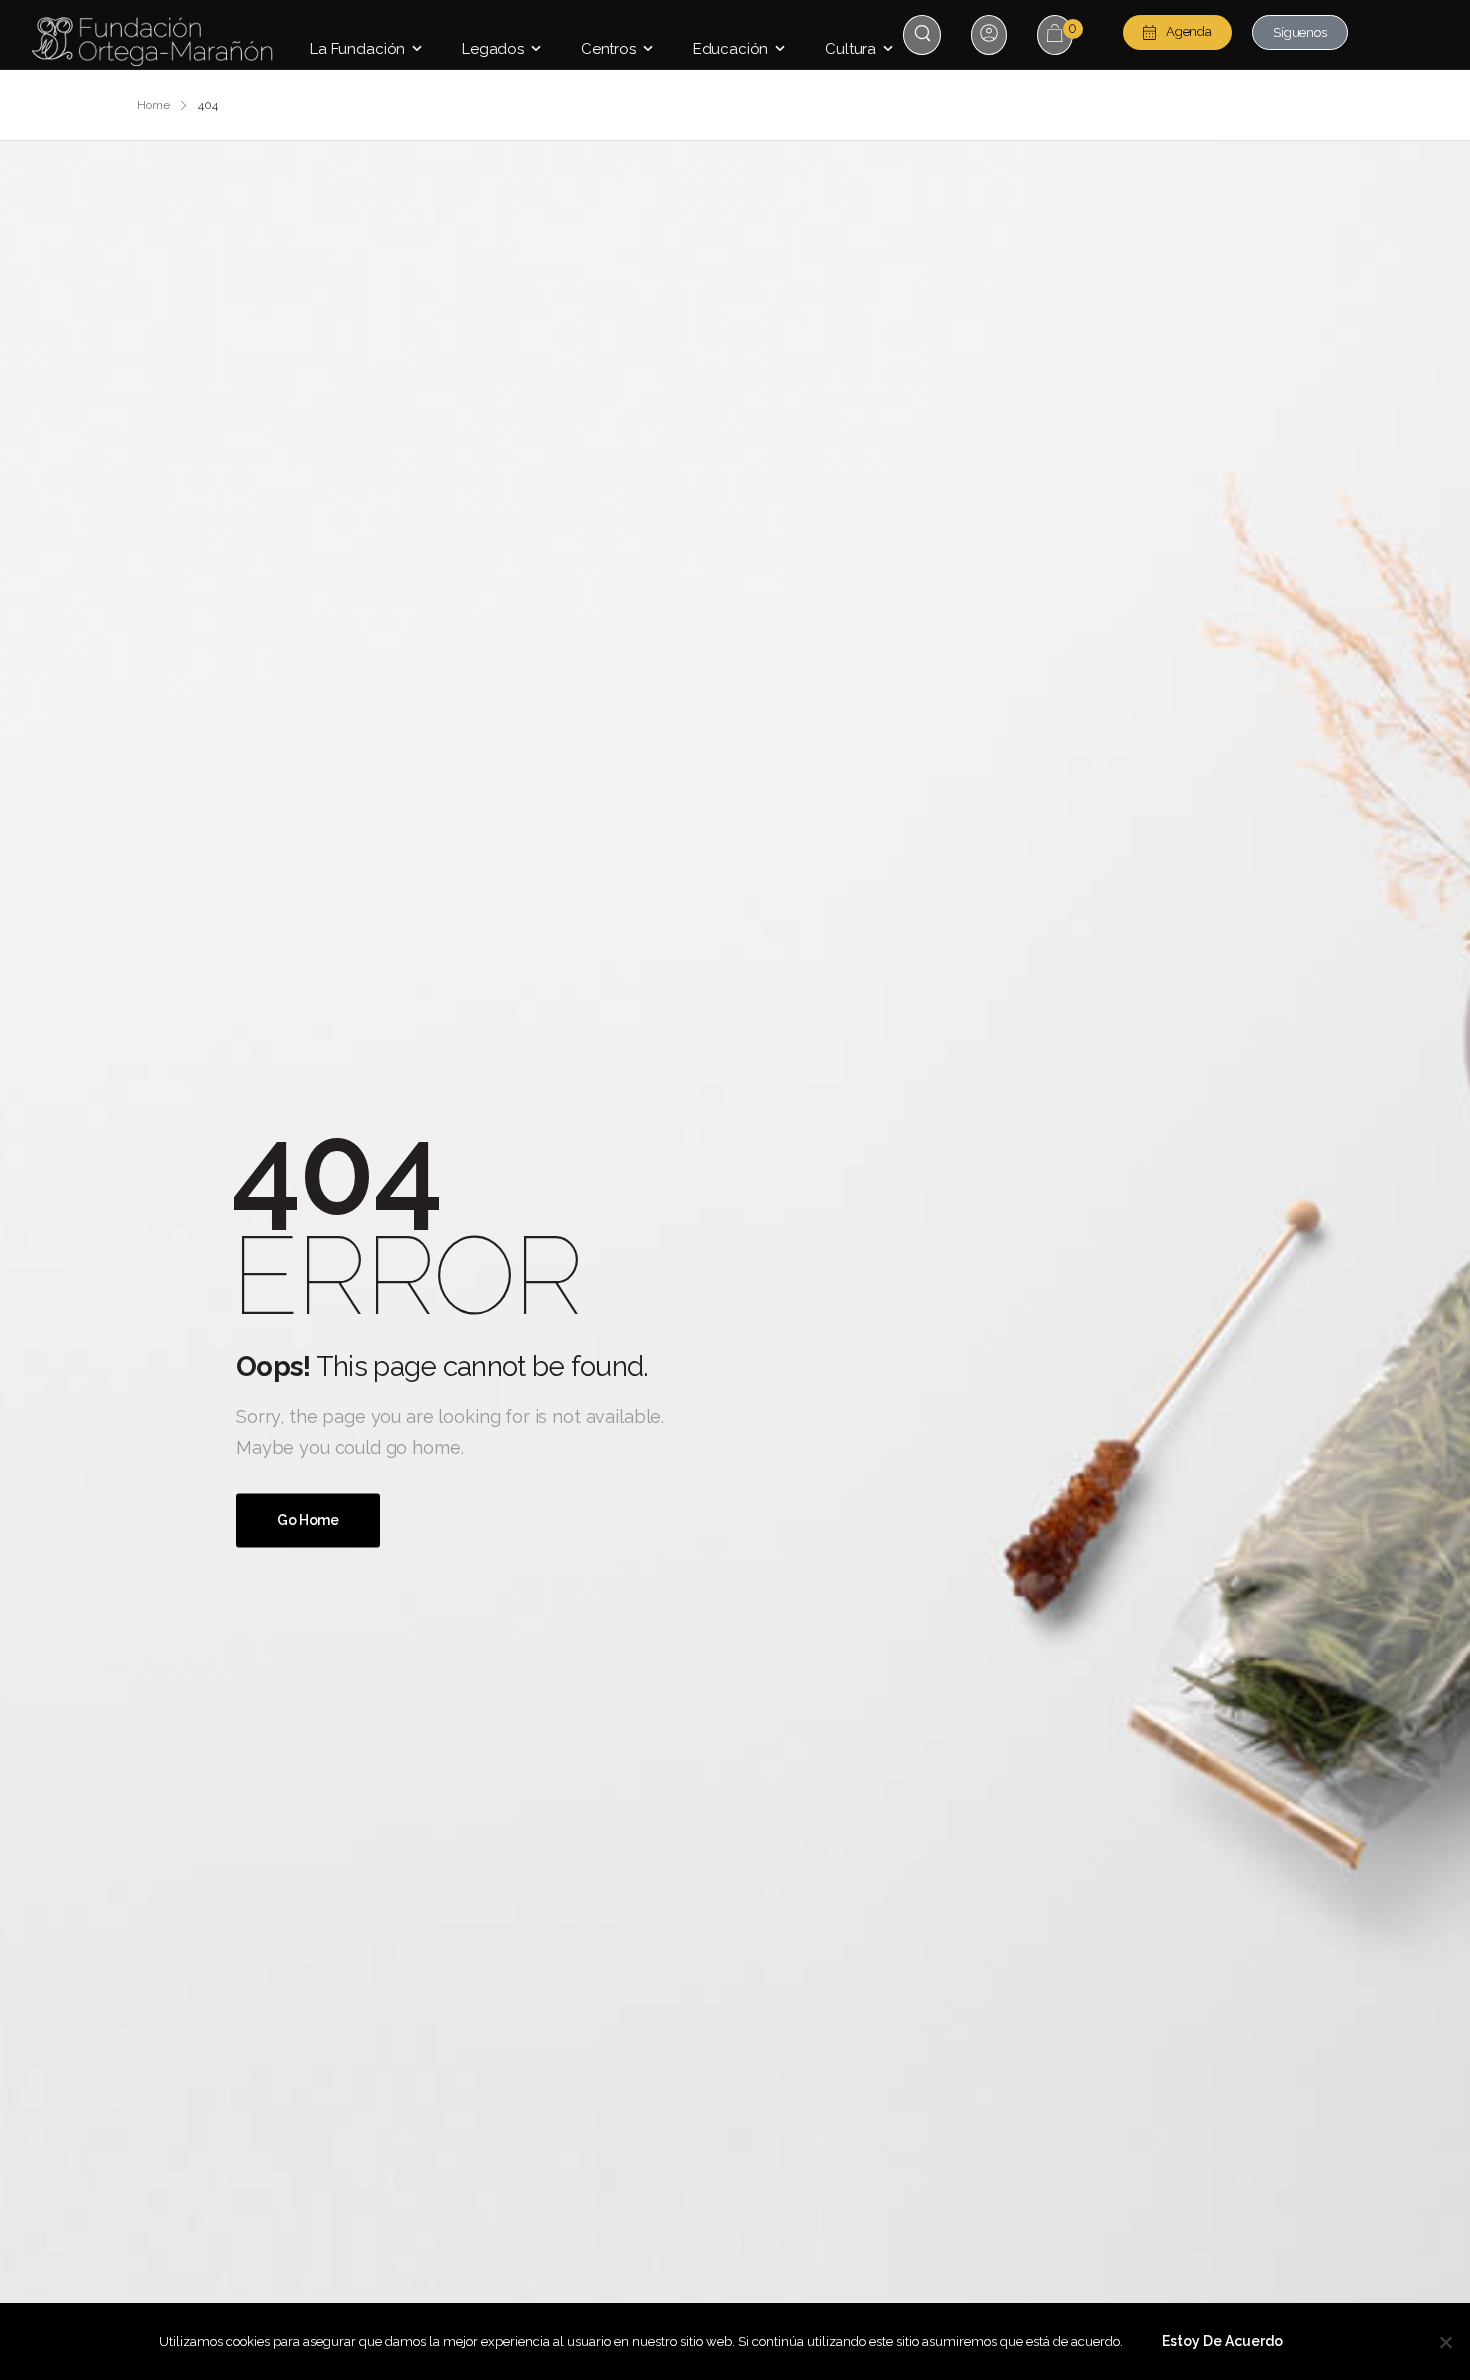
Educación (731, 49)
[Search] (924, 33)
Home (153, 105)
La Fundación (357, 49)
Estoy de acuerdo (1222, 2341)
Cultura (850, 49)
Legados (493, 49)
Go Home (308, 1521)
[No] (1445, 2342)
